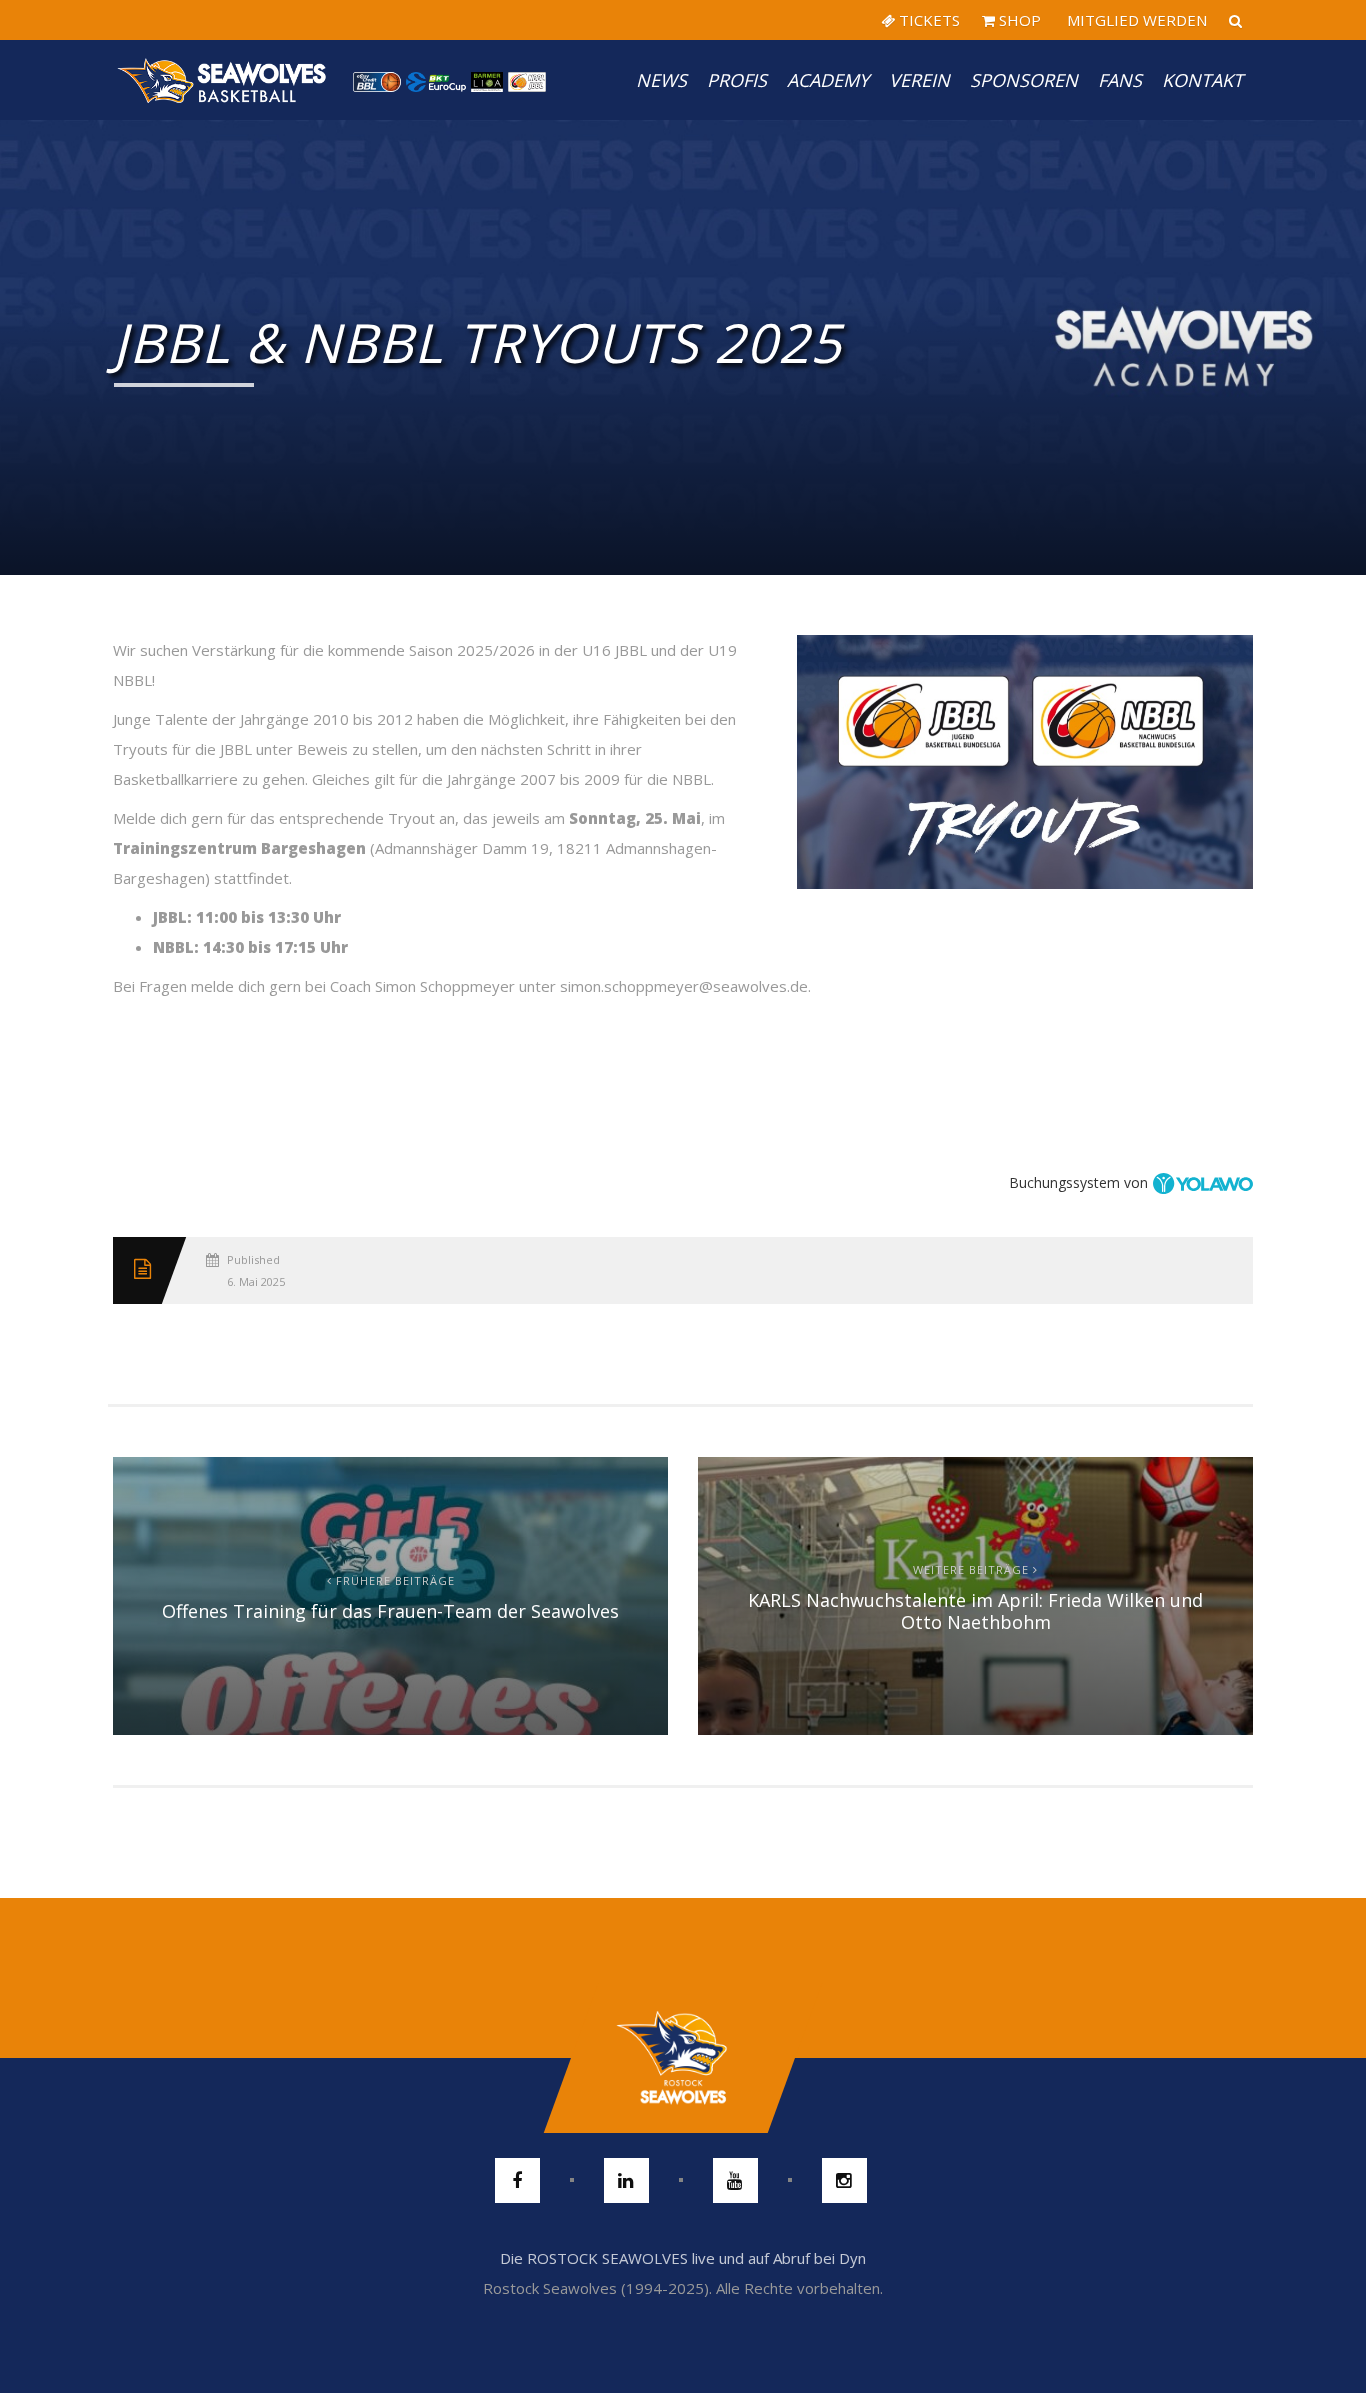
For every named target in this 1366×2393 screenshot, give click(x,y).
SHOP (1018, 20)
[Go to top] (682, 2058)
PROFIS (737, 80)
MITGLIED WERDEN (1135, 20)
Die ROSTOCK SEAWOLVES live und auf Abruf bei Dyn (683, 2258)
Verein (919, 80)
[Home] (223, 80)
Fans (1120, 80)
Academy (828, 80)
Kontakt (1202, 80)
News (661, 80)
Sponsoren (1024, 80)
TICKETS (927, 20)
